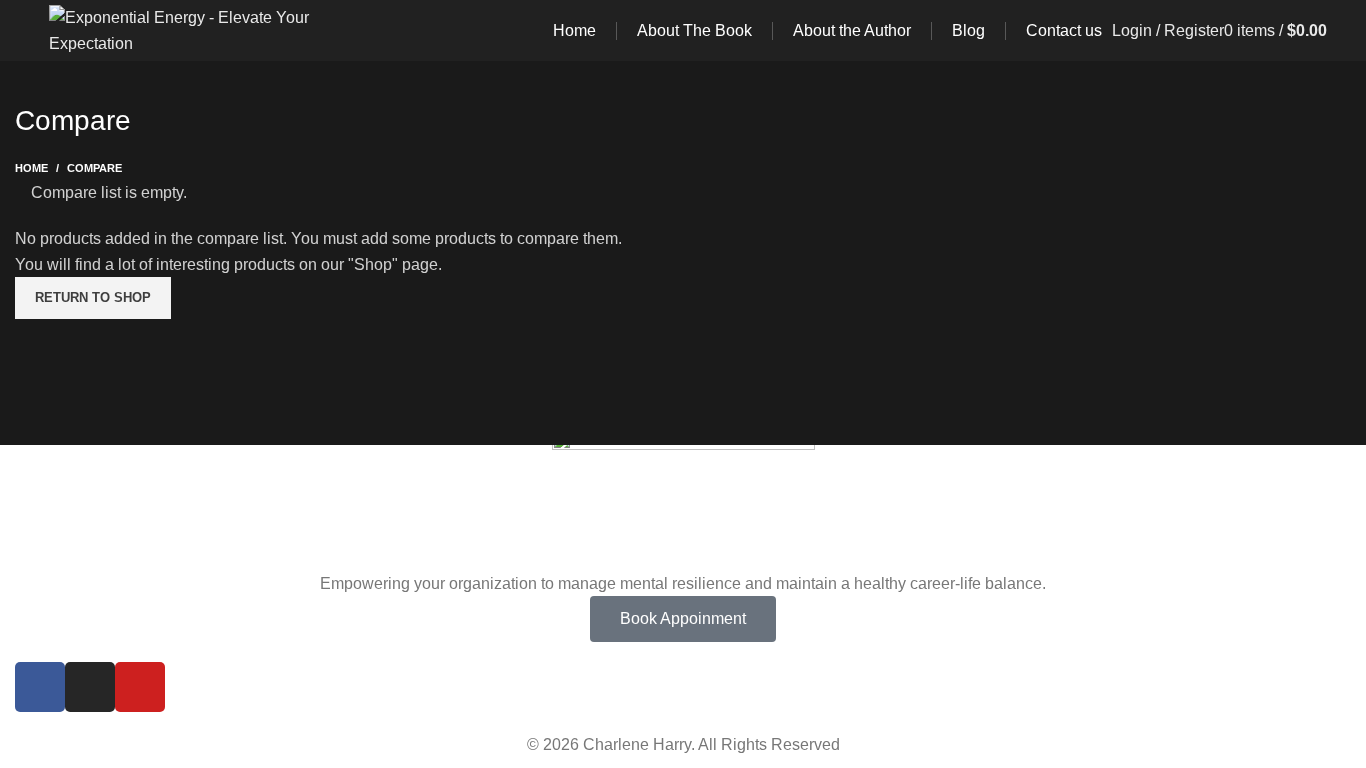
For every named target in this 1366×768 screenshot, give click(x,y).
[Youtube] (140, 687)
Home (31, 168)
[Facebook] (40, 687)
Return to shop (93, 297)
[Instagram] (90, 687)
